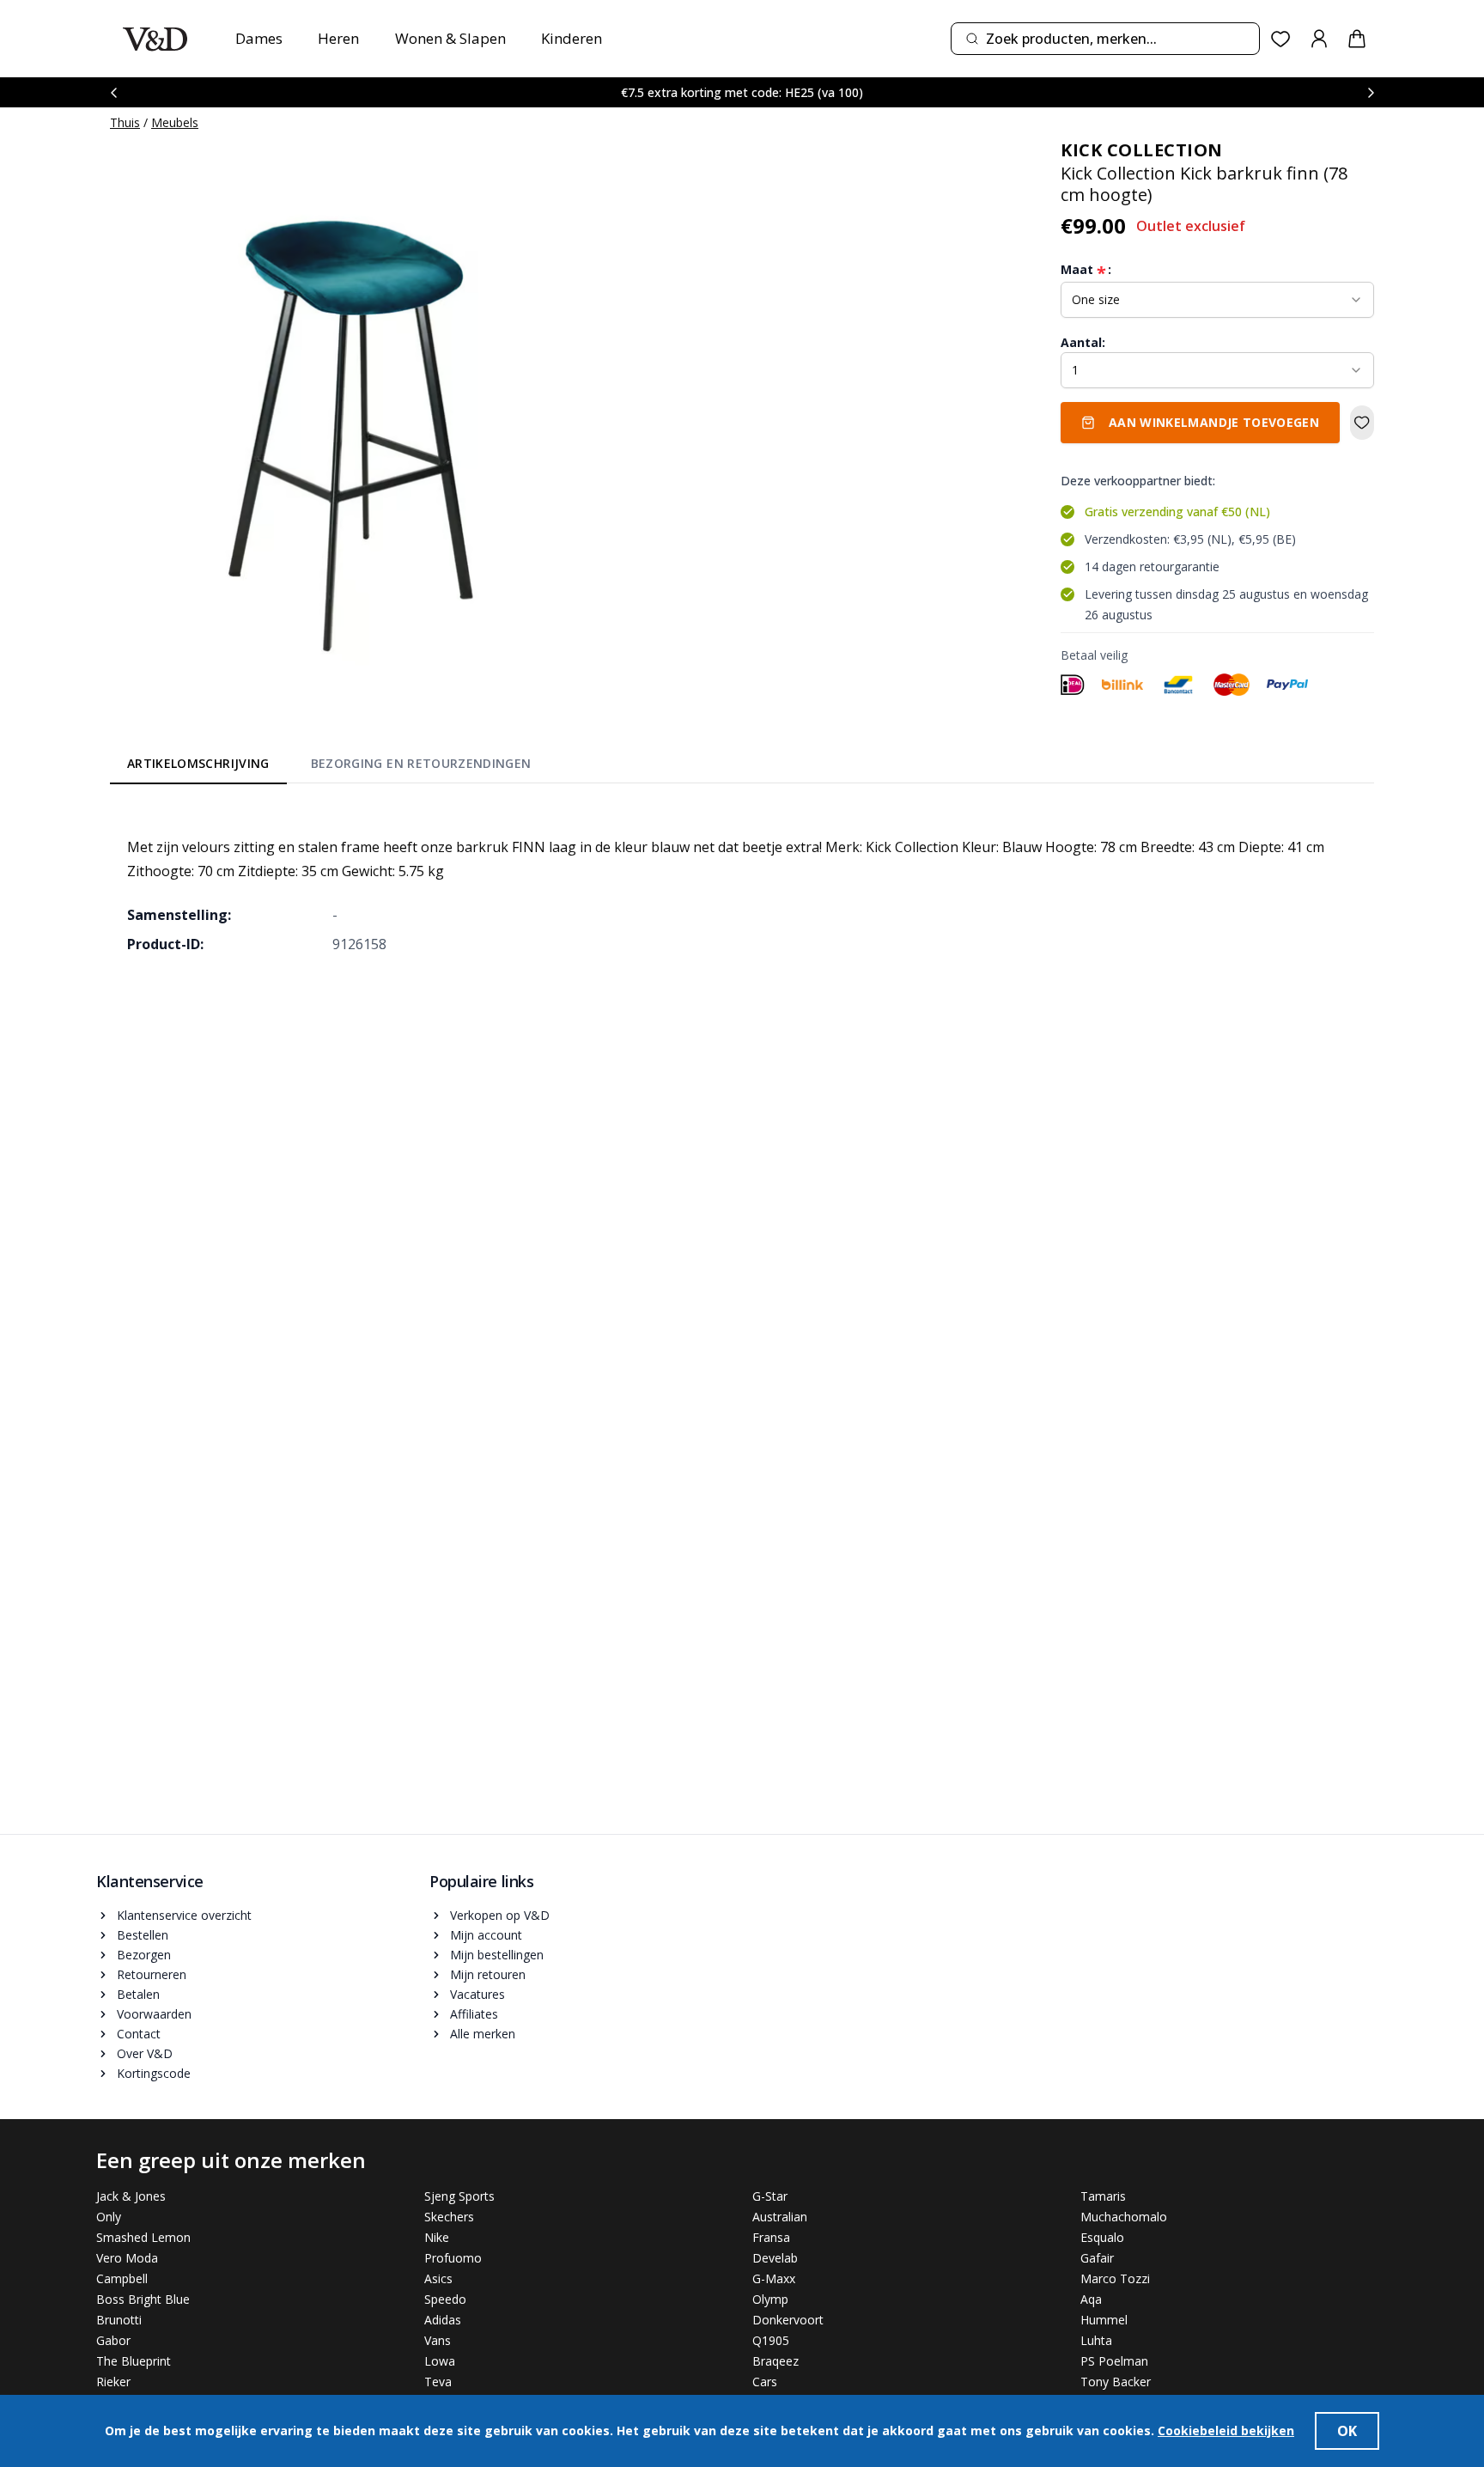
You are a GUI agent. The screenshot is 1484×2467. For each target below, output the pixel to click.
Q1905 (771, 2340)
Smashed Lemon (143, 2237)
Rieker (113, 2382)
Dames (259, 38)
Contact (139, 2034)
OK (1347, 2431)
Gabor (113, 2340)
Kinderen (572, 38)
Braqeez (775, 2361)
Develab (775, 2258)
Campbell (122, 2278)
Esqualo (1102, 2237)
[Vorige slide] (113, 92)
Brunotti (119, 2320)
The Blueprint (134, 2361)
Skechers (449, 2217)
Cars (765, 2382)
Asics (438, 2278)
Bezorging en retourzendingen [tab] (421, 763)
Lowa (440, 2361)
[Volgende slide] (1371, 92)
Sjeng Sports (459, 2196)
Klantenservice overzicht (184, 1915)
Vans (438, 2340)
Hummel (1104, 2320)
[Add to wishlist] (1362, 423)
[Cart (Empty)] (1357, 39)
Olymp (770, 2299)
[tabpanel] (742, 883)
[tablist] (329, 767)
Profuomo (453, 2258)
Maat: (1086, 270)
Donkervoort (788, 2320)
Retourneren (152, 1974)
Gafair (1097, 2258)
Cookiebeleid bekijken (1226, 2430)
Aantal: (1083, 342)
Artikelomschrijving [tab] (198, 763)
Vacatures (477, 1994)
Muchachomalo (1124, 2217)
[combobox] (1105, 39)
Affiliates (474, 2014)
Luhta (1096, 2340)
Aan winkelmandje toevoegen (1214, 422)
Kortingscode (154, 2073)
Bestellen (143, 1935)
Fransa (771, 2237)
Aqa (1091, 2299)
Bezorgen (144, 1955)
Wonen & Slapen (450, 38)
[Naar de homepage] (155, 39)
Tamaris (1103, 2196)
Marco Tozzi (1115, 2278)
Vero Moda (127, 2258)
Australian (780, 2217)
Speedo (445, 2299)
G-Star (770, 2196)
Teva (438, 2382)
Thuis (125, 122)
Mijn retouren (488, 1974)
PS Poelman (1114, 2361)
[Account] (1319, 39)
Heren (338, 38)
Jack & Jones (131, 2196)
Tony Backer (1116, 2382)
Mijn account (486, 1935)
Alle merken (483, 2034)
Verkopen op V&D (500, 1915)
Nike (437, 2237)
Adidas (443, 2320)
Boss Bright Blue (143, 2299)
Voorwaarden (154, 2014)
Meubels (175, 122)
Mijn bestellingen (497, 1955)
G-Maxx (774, 2278)
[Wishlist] (1281, 39)
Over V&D (145, 2053)
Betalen (138, 1994)
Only (109, 2217)
